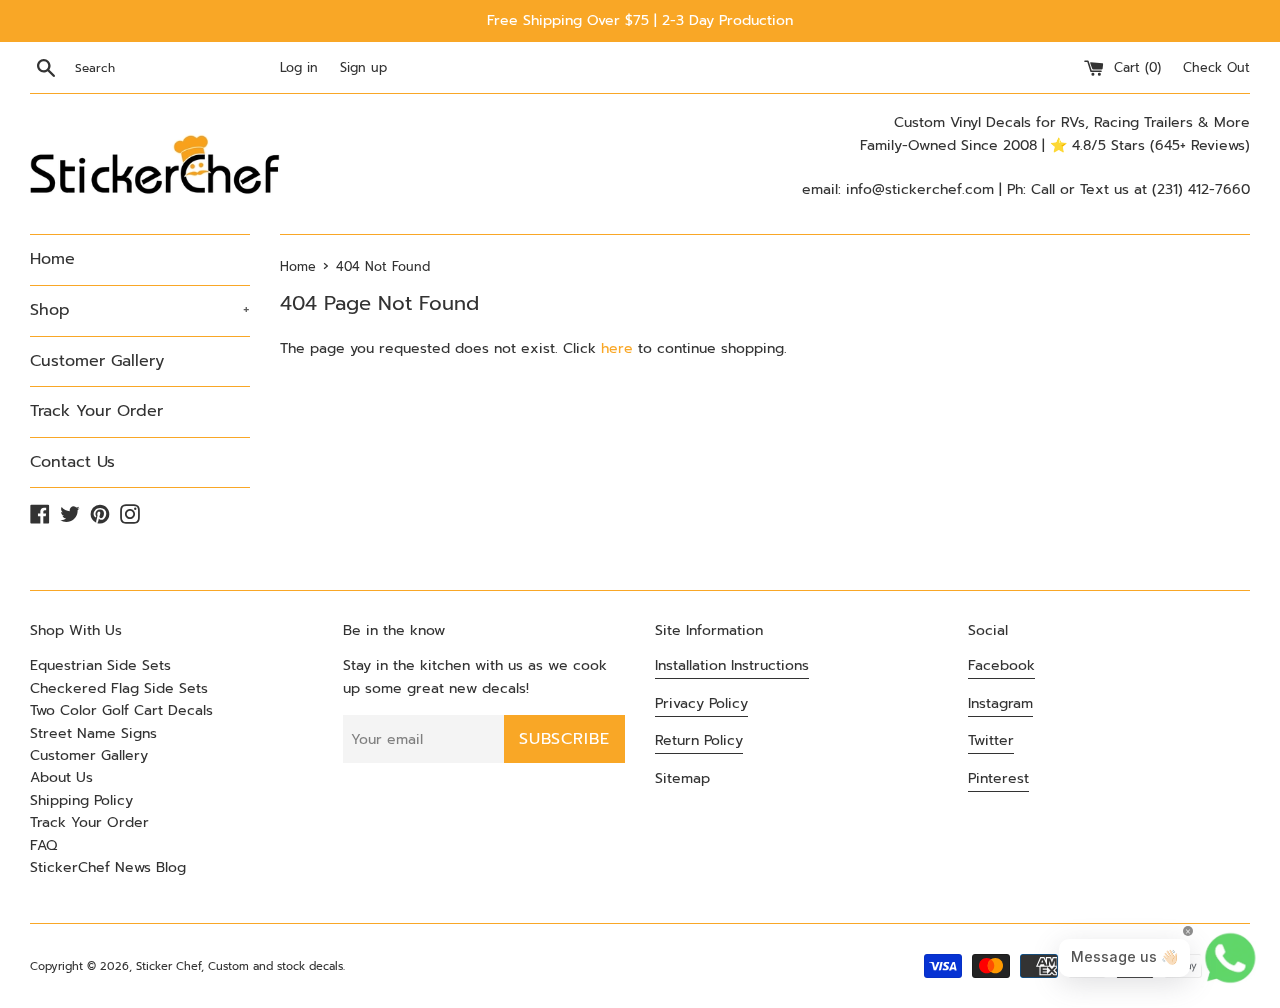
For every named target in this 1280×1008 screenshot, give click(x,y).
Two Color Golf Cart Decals (121, 710)
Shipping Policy (81, 800)
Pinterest (998, 778)
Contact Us (72, 462)
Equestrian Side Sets (100, 665)
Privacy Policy (701, 703)
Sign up (363, 67)
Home (52, 259)
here (617, 348)
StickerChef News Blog (108, 867)
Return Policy (699, 740)
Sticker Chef (168, 966)
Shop (140, 310)
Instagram (1000, 703)
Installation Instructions (732, 665)
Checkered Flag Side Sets (119, 688)
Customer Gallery (97, 361)
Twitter (991, 740)
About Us (61, 777)
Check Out (1216, 67)
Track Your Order (96, 411)
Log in (299, 67)
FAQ (43, 845)
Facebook (1001, 665)
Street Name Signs (93, 733)
